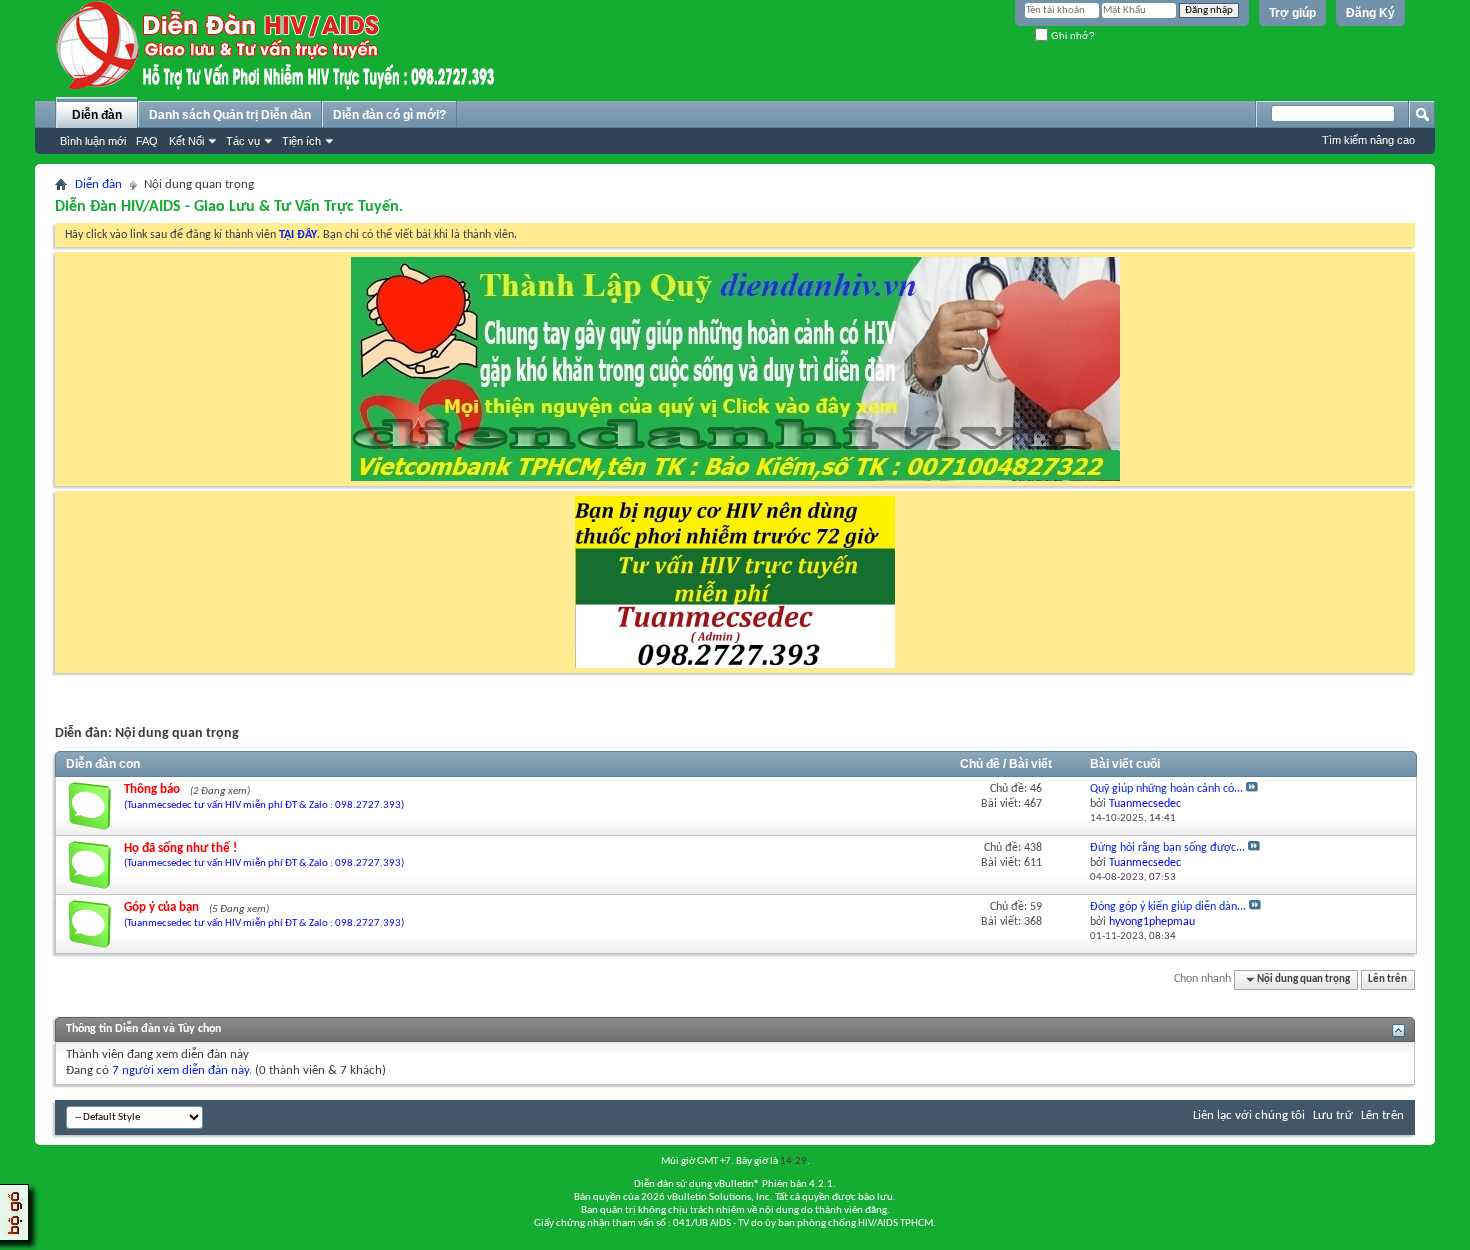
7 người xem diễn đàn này (180, 1070)
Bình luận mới (93, 141)
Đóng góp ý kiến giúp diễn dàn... (1168, 907)
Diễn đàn (97, 115)
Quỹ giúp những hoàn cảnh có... (1166, 789)
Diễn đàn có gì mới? (389, 115)
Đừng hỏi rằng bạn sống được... (1167, 848)
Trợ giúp (1292, 13)
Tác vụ (243, 141)
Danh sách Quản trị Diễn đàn (230, 115)
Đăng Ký (1370, 13)
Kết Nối (186, 141)
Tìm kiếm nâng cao (1368, 140)
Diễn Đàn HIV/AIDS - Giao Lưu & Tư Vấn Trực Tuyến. (229, 207)
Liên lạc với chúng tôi (1249, 1115)
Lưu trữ (1333, 1115)
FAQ (147, 141)
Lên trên (1387, 979)
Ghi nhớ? (1071, 35)
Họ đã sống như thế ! (180, 848)
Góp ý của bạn (161, 907)
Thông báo (152, 789)
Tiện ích (301, 141)
